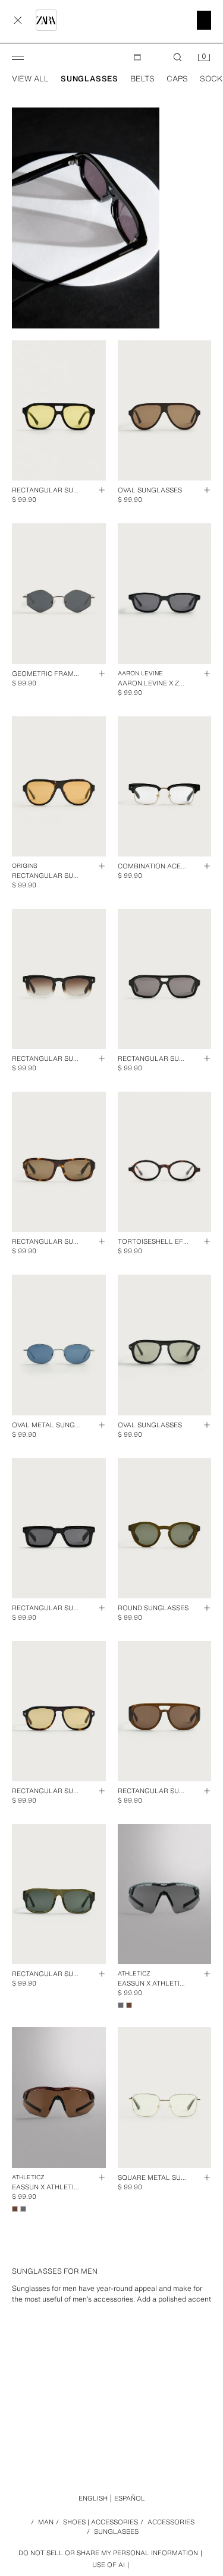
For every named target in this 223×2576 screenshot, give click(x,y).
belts (142, 79)
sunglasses (89, 79)
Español (130, 2498)
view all (30, 79)
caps (177, 79)
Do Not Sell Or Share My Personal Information (108, 2553)
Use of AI (109, 2565)
